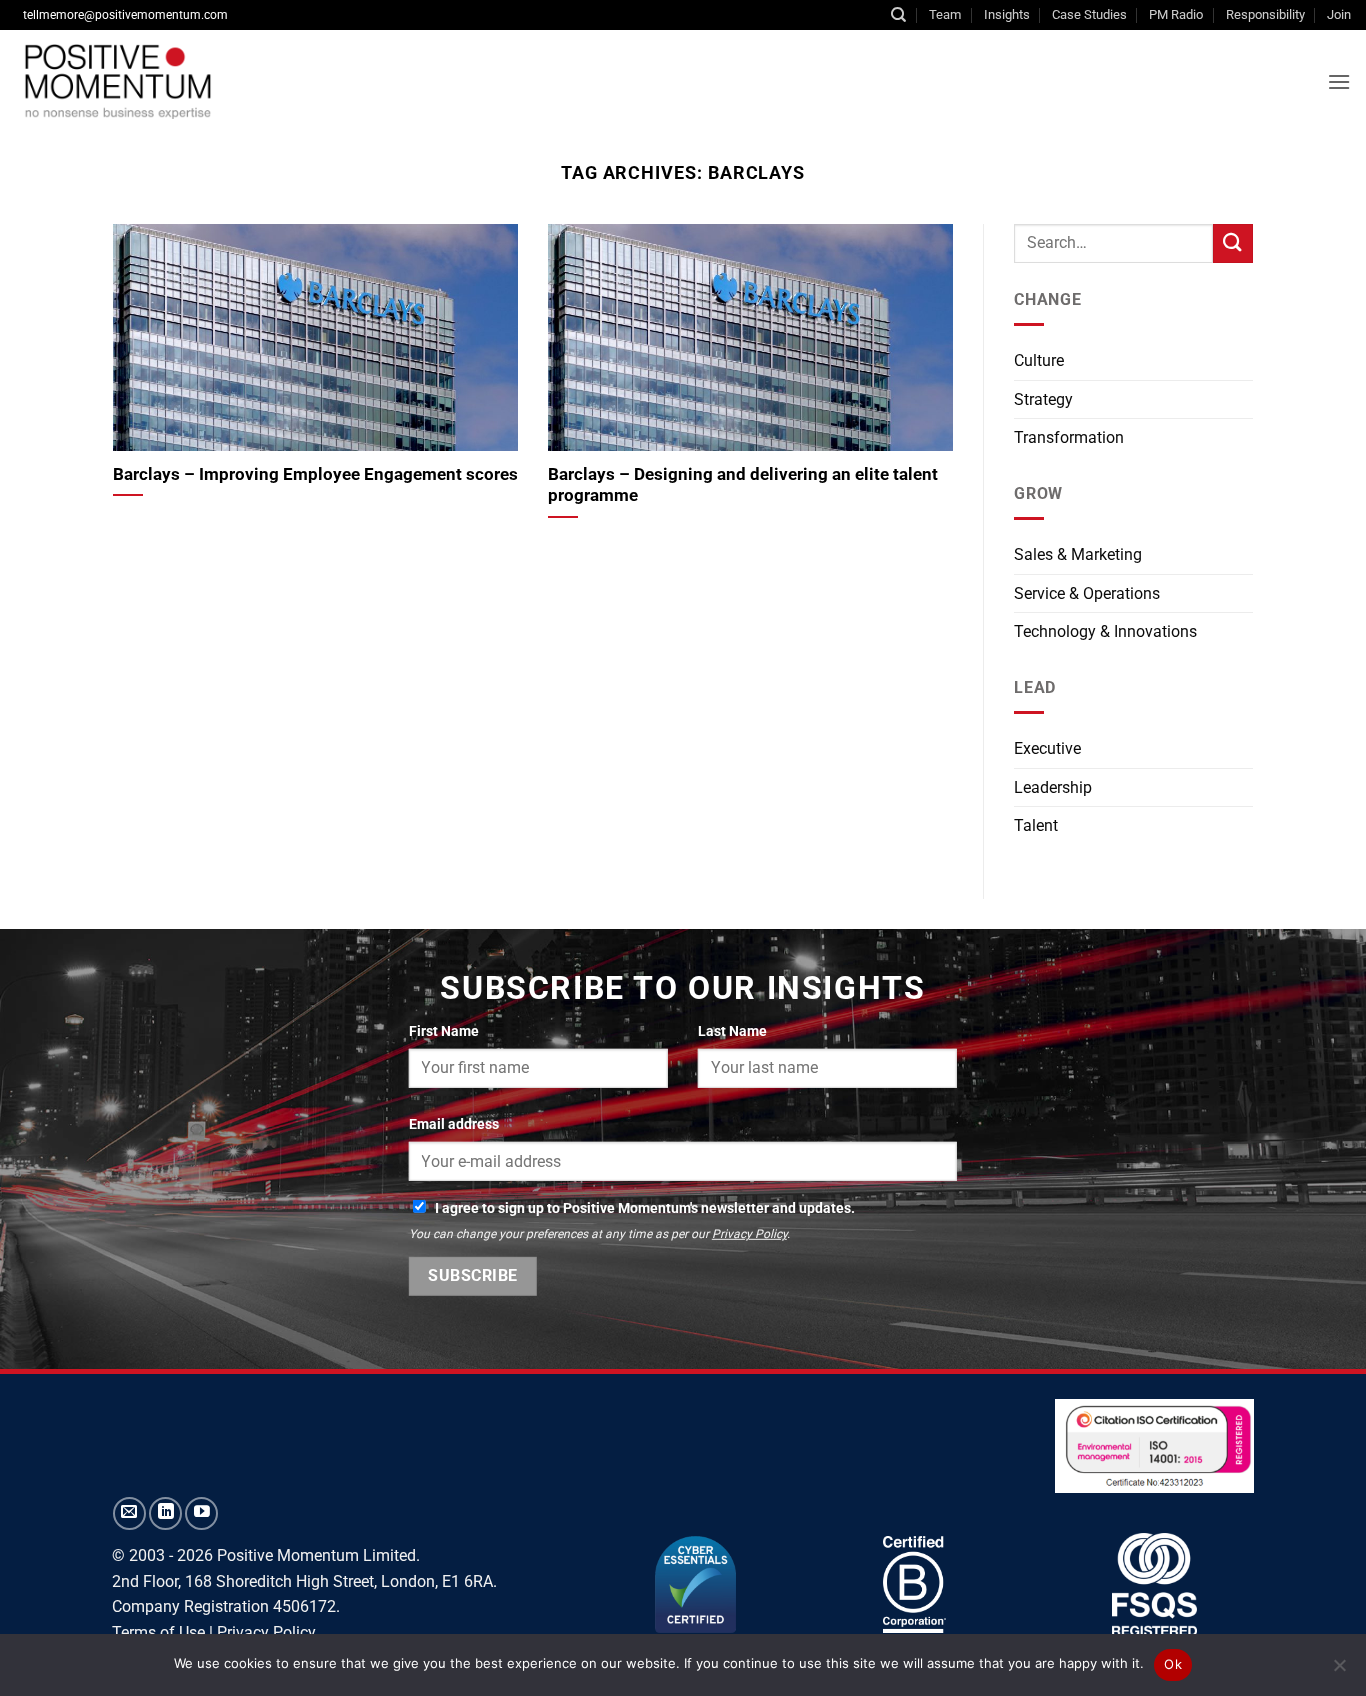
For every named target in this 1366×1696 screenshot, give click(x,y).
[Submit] (1233, 243)
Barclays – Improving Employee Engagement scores (315, 474)
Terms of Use (158, 1632)
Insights (1007, 14)
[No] (1339, 1671)
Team (945, 14)
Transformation (1069, 437)
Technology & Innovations (1105, 631)
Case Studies (1089, 14)
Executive (1047, 748)
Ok (1173, 1664)
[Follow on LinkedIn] (165, 1513)
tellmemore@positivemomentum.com (125, 15)
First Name (444, 1031)
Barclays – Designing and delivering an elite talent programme (743, 485)
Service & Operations (1087, 593)
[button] (1339, 81)
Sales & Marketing (1078, 554)
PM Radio (1176, 14)
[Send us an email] (129, 1513)
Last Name (732, 1031)
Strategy (1043, 399)
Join (1339, 14)
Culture (1039, 360)
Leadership (1053, 787)
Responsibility (1265, 14)
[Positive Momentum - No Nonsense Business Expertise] (264, 81)
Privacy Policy (749, 1234)
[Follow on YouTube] (201, 1513)
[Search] (898, 15)
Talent (1036, 825)
